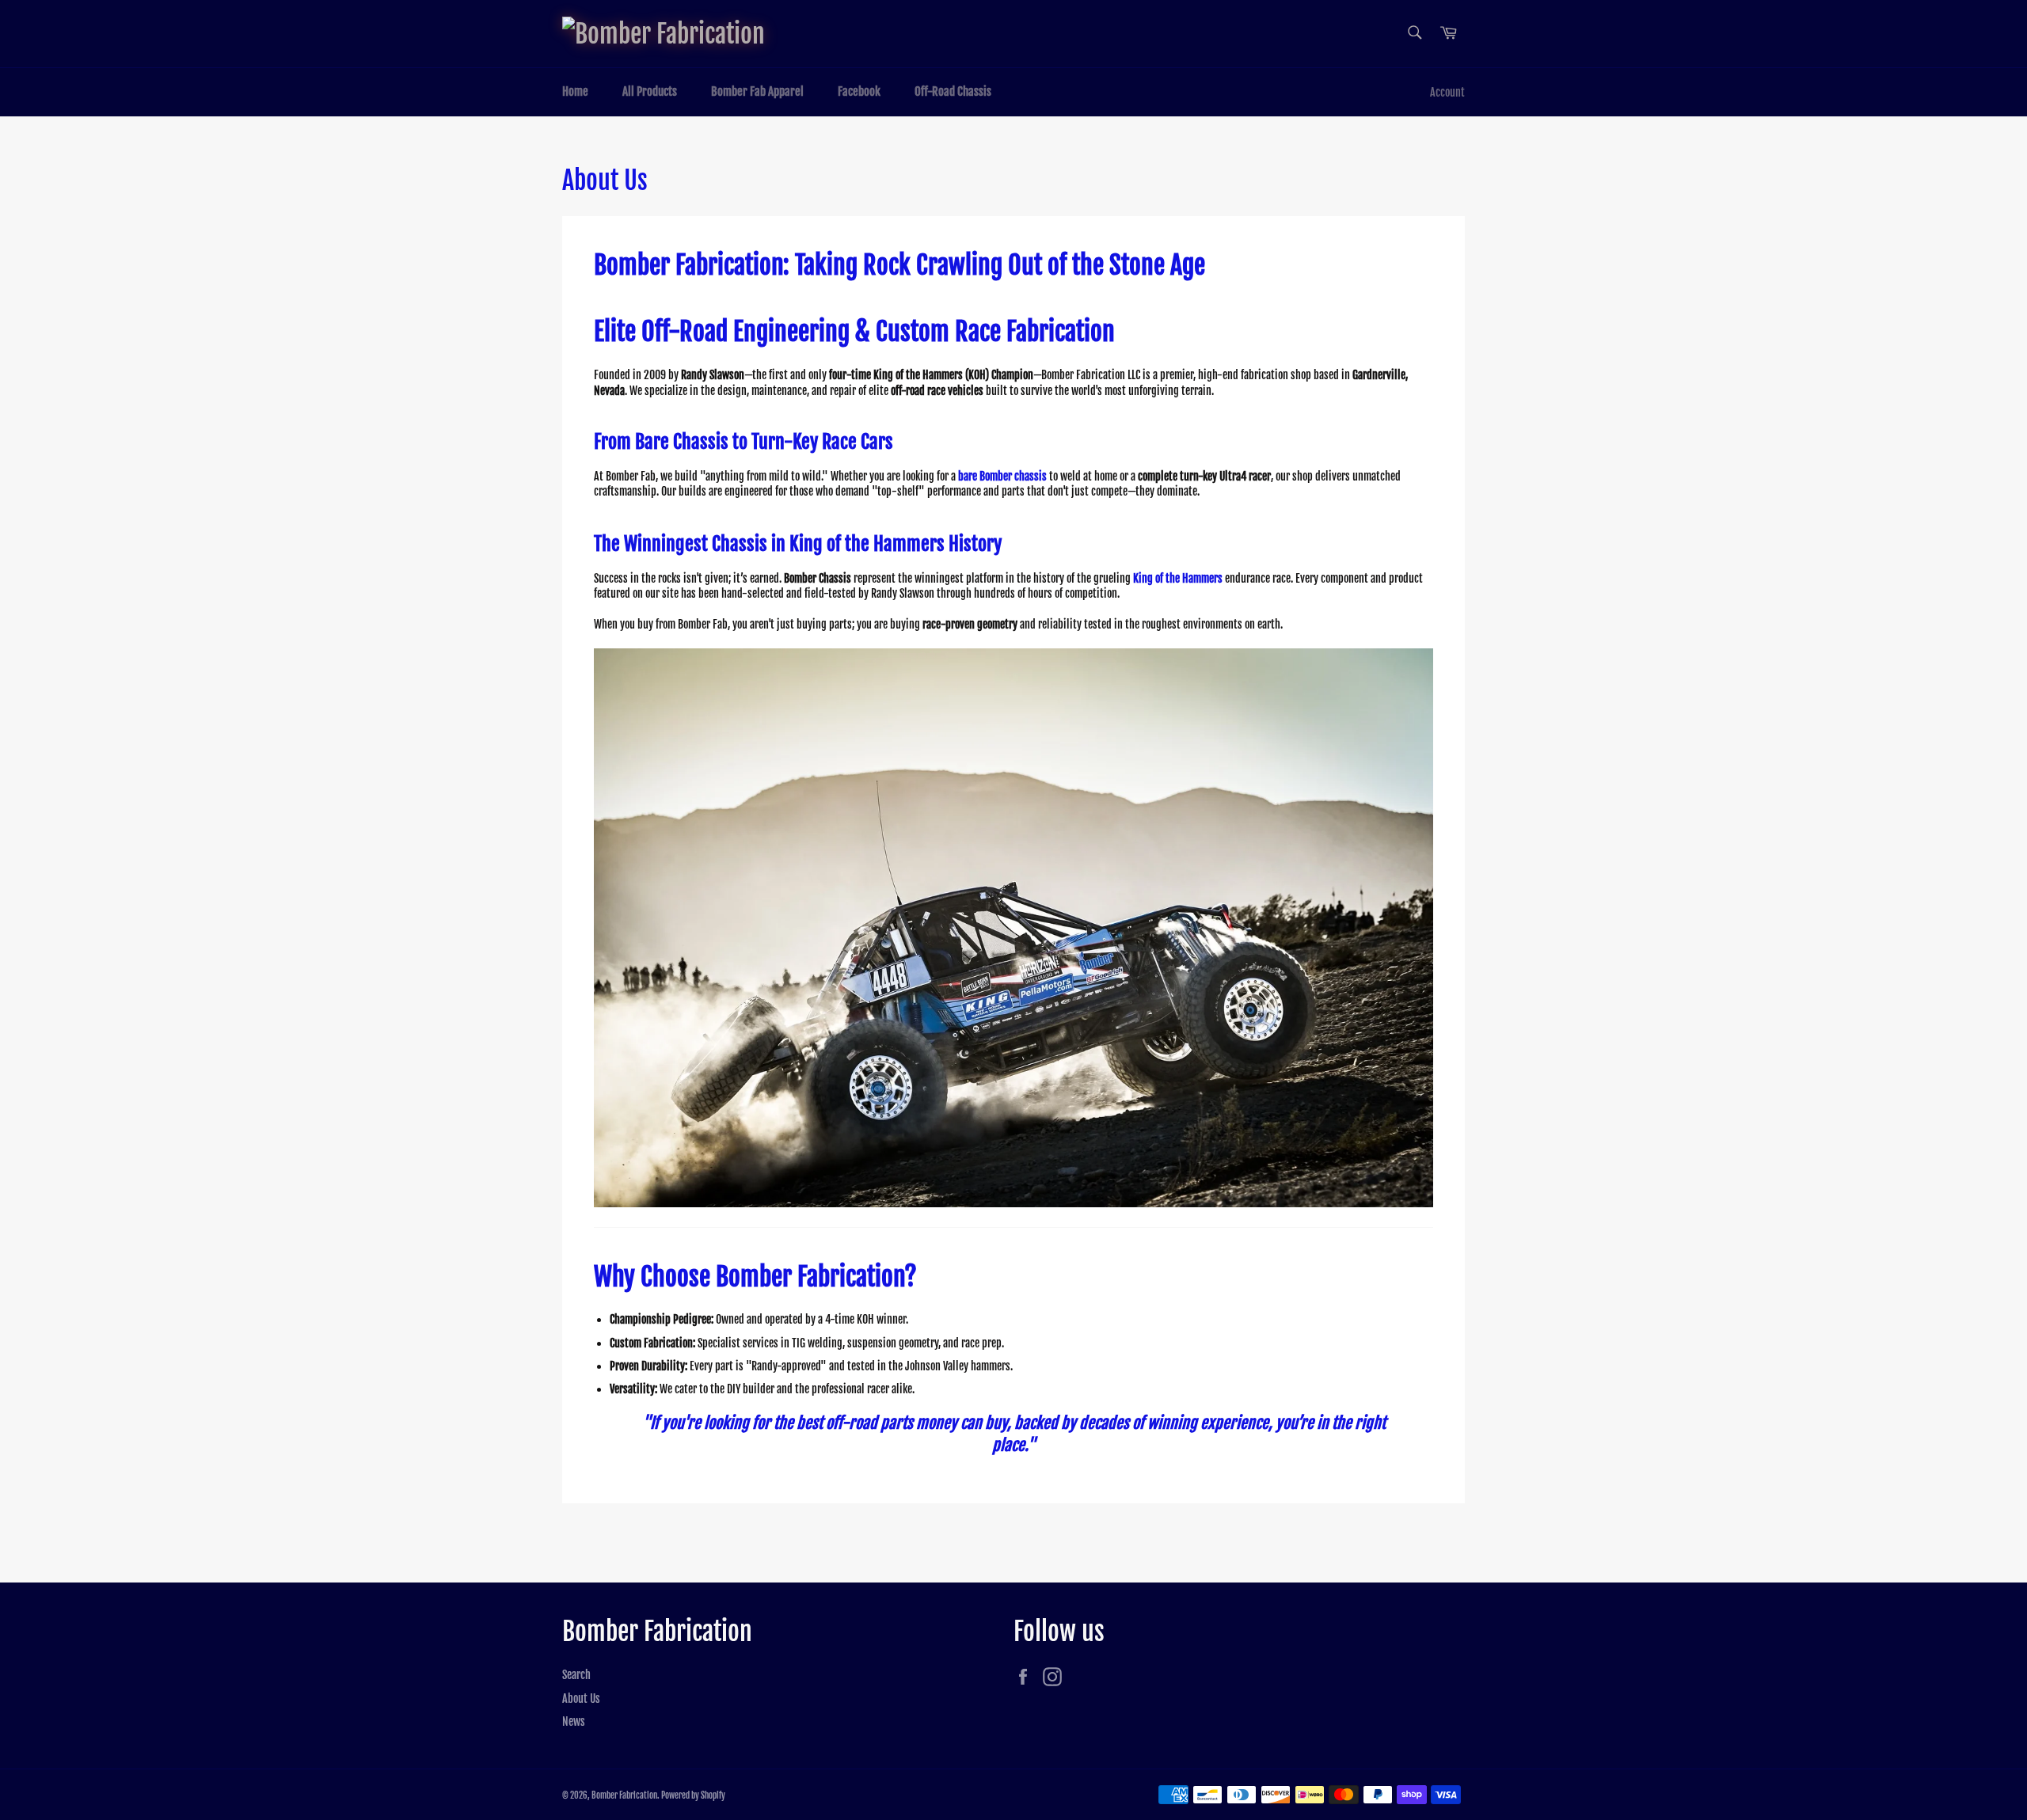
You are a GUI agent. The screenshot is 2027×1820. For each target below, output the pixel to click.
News (574, 1721)
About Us (581, 1698)
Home (575, 91)
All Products (650, 91)
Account (1447, 92)
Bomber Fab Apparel (757, 91)
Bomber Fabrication (624, 1795)
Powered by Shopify (693, 1795)
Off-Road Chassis (953, 91)
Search (576, 1675)
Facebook (859, 91)
